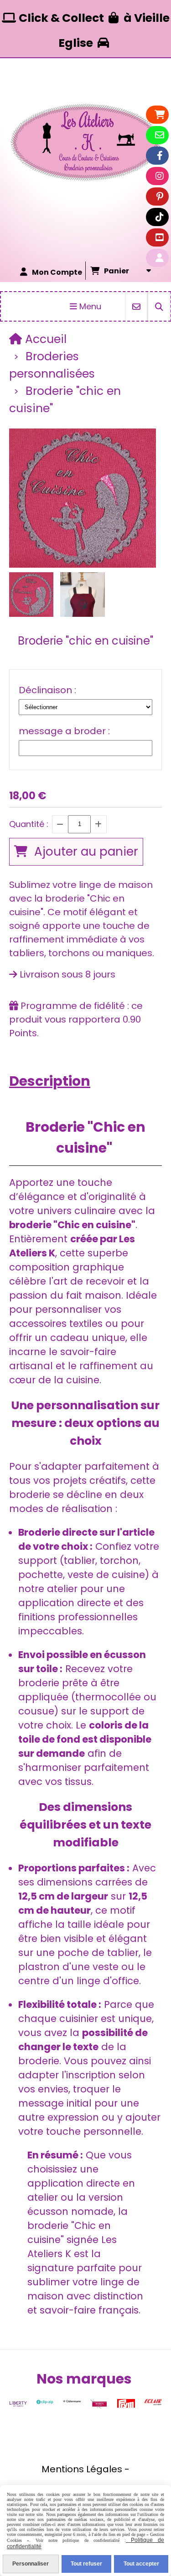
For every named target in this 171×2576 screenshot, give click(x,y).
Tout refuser (86, 2564)
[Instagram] (160, 176)
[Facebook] (160, 156)
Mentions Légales (82, 2469)
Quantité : (29, 824)
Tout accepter (141, 2564)
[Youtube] (160, 237)
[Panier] (160, 115)
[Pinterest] (160, 197)
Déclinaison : (47, 690)
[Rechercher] (159, 306)
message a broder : (64, 731)
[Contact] (160, 135)
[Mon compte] (160, 258)
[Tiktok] (160, 217)
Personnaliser (31, 2564)
